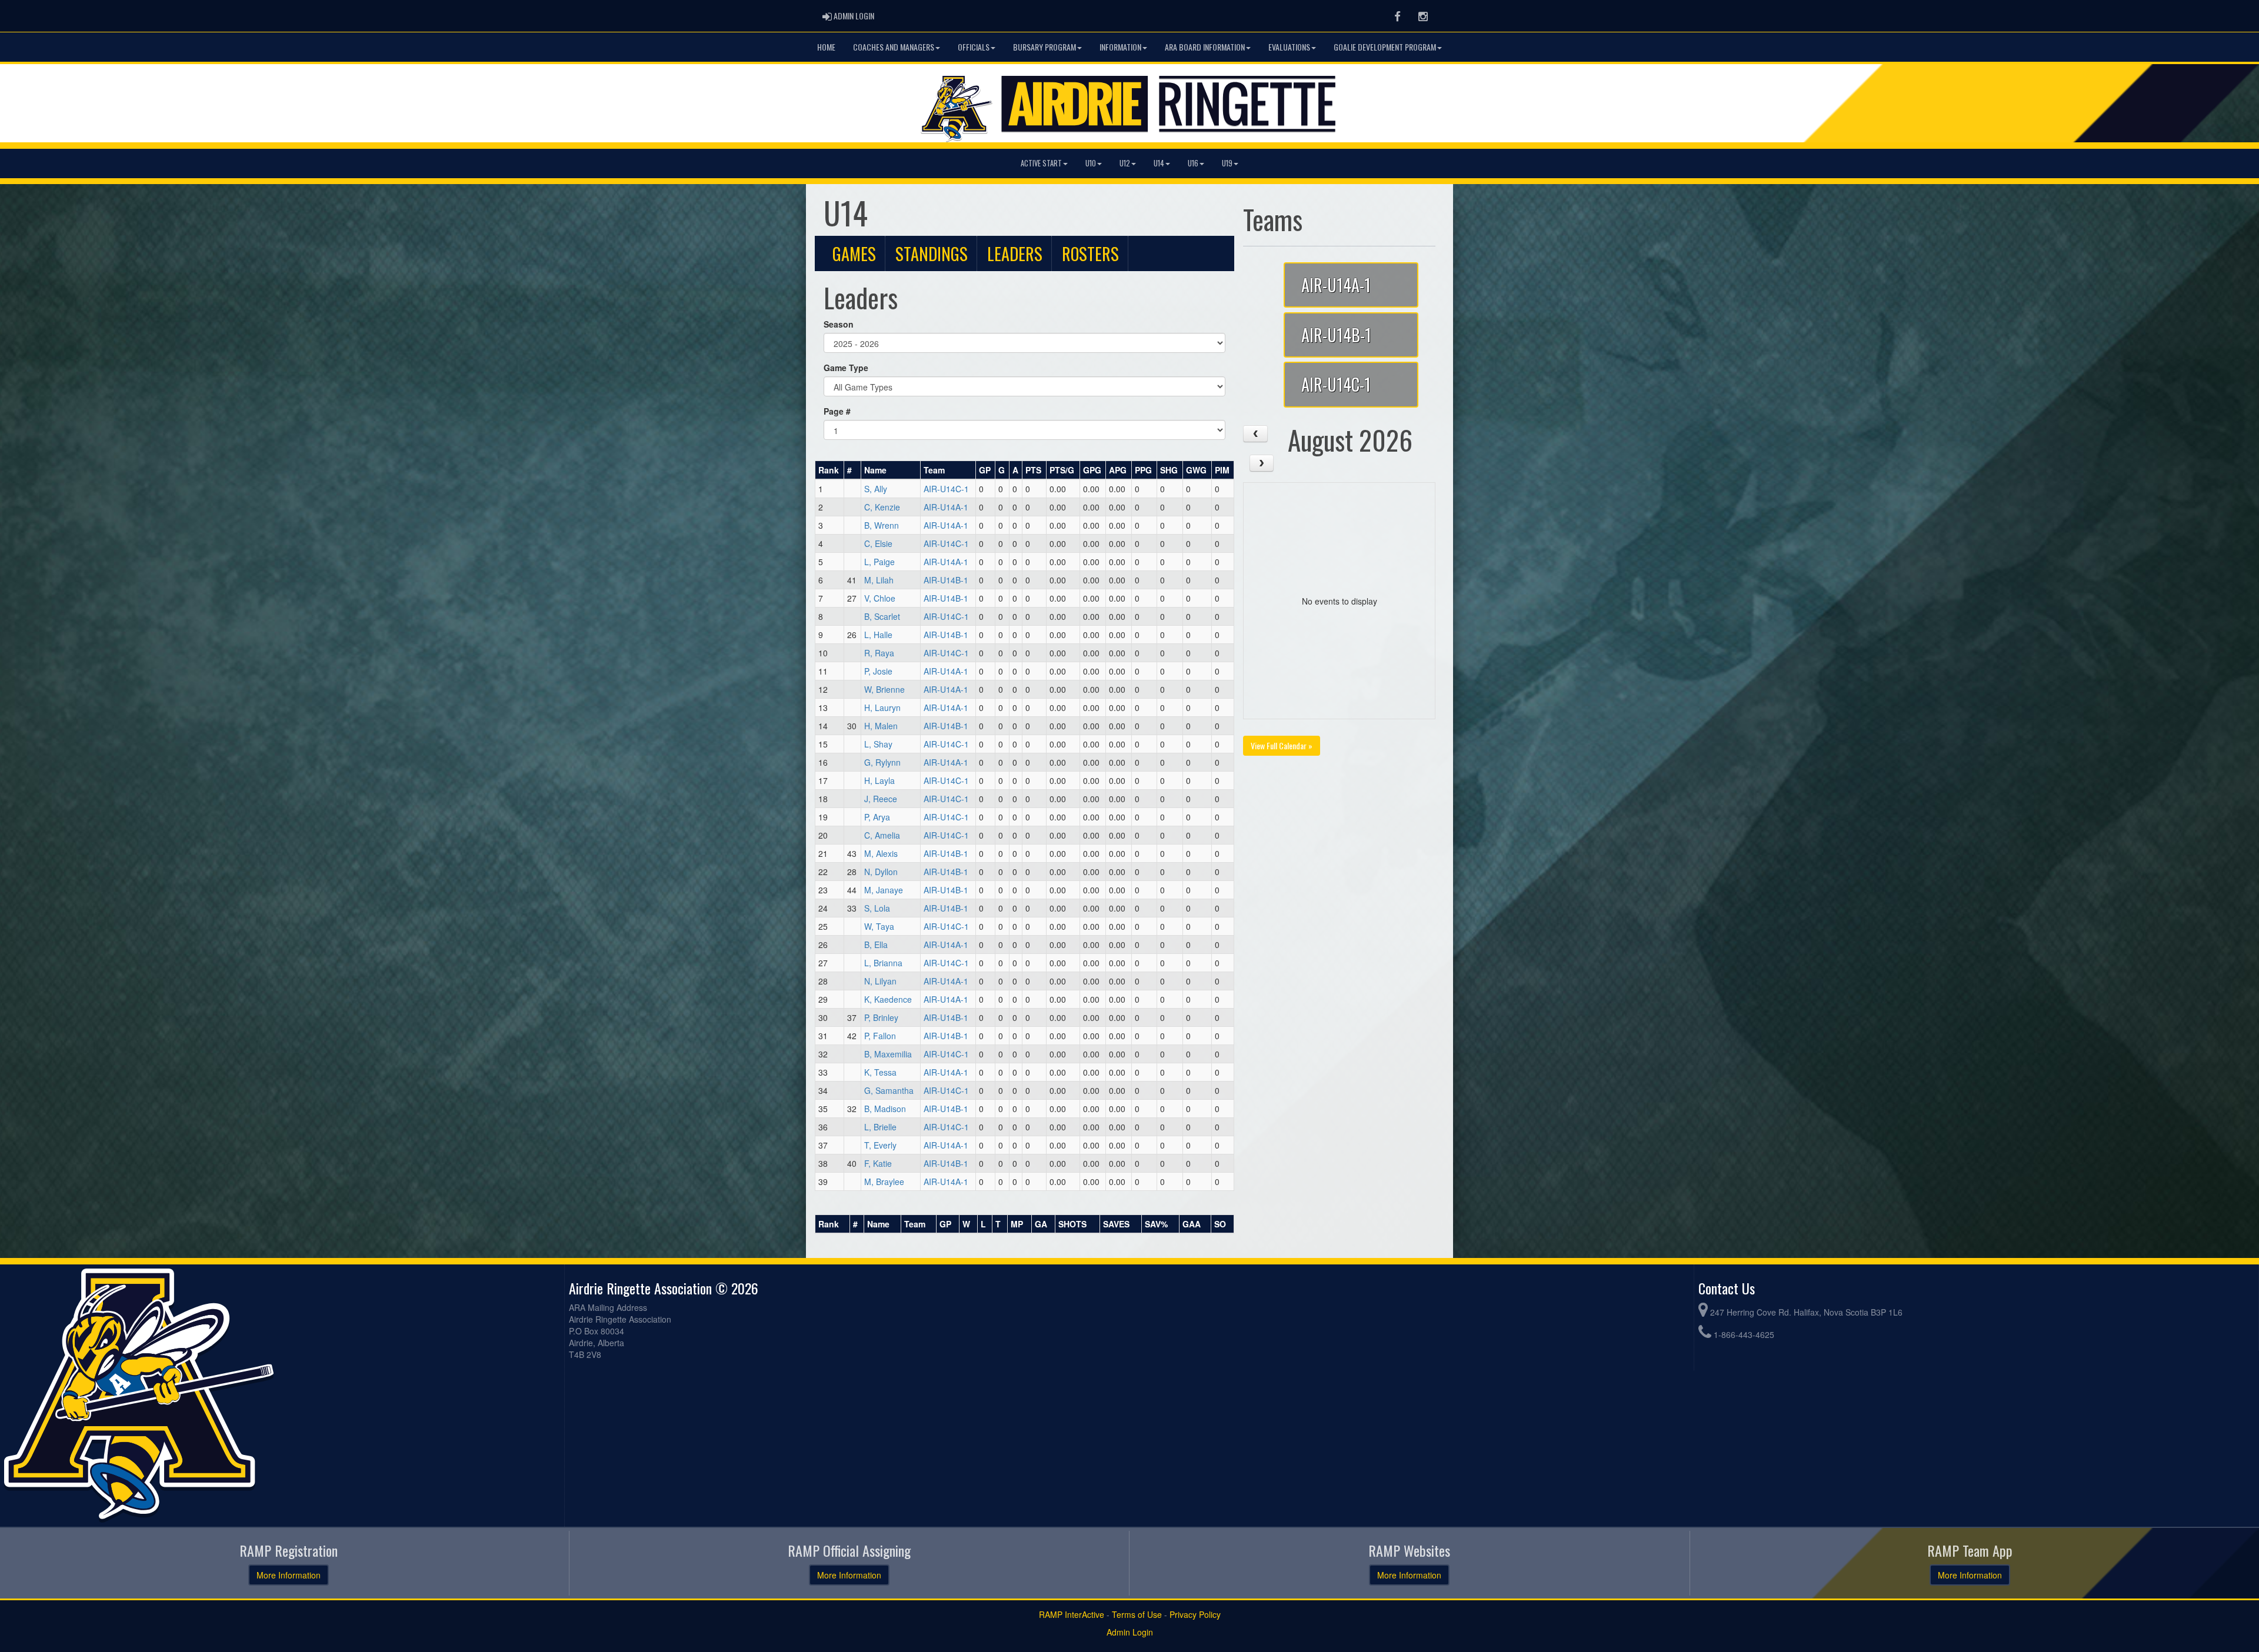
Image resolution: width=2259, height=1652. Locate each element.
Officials (974, 47)
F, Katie (878, 1163)
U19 (1227, 163)
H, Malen (881, 726)
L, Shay (878, 744)
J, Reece (881, 799)
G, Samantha (889, 1090)
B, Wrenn (882, 525)
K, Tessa (880, 1072)
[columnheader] (830, 470)
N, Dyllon (881, 872)
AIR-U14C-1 (946, 489)
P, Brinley (881, 1017)
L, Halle (878, 635)
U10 (1091, 163)
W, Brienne (884, 689)
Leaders (1015, 253)
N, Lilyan (880, 981)
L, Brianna (883, 963)
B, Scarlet (882, 616)
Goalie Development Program (1385, 47)
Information (1120, 47)
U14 (1159, 163)
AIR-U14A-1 (946, 507)
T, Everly (880, 1145)
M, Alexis (881, 853)
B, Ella (876, 945)
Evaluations (1289, 47)
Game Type (846, 368)
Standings (932, 253)
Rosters (1090, 253)
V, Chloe (880, 598)
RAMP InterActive (1072, 1614)
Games (854, 253)
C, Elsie (878, 543)
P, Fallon (880, 1036)
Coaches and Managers (894, 47)
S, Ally (876, 489)
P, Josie (878, 671)
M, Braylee (884, 1182)
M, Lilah (879, 580)
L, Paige (879, 562)
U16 (1193, 163)
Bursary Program (1044, 47)
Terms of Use (1137, 1614)
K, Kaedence (888, 999)
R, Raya (879, 653)
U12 (1125, 163)
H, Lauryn (882, 707)
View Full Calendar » (1282, 745)
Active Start (1041, 163)
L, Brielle (880, 1127)
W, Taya (879, 926)
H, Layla (879, 780)
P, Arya (877, 817)
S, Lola (877, 908)
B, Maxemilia (888, 1054)
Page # (837, 411)
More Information (289, 1575)
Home (826, 47)
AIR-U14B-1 (946, 580)
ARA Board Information (1205, 47)
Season (839, 324)
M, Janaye (884, 890)
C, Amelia (882, 835)
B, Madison (885, 1109)
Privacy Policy (1195, 1614)
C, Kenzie (882, 507)
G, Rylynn (882, 762)
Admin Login (1130, 1632)
